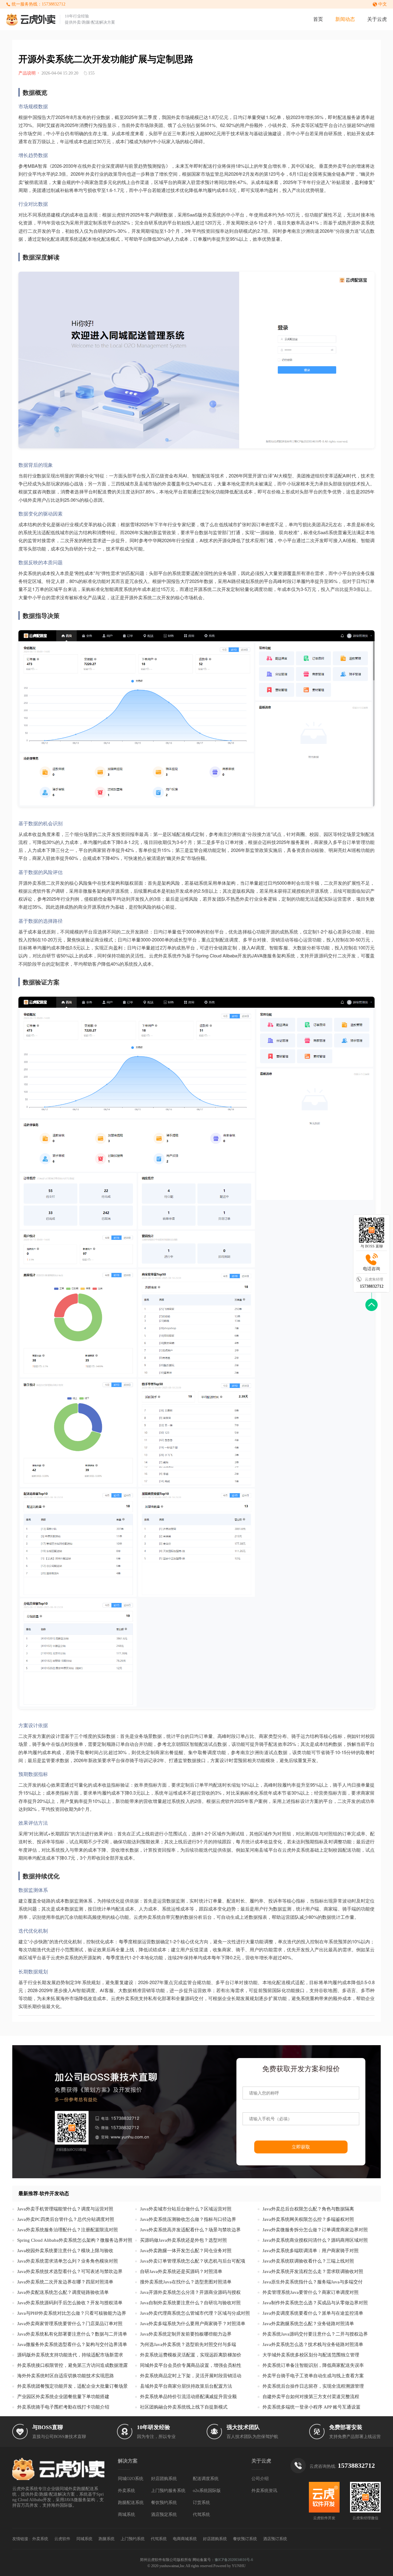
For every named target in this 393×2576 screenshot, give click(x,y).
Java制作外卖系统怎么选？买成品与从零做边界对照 (315, 2303)
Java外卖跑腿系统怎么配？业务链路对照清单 (308, 2324)
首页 (318, 19)
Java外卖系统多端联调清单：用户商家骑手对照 (311, 2251)
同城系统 (84, 2539)
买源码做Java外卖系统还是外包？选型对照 (183, 2240)
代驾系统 (201, 2515)
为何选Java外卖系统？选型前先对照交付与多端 (188, 2344)
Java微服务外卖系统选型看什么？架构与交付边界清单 (72, 2344)
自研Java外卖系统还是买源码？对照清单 (181, 2271)
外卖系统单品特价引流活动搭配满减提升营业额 (188, 2397)
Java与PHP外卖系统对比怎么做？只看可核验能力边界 (72, 2313)
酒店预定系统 (164, 2515)
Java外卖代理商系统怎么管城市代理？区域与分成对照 (195, 2313)
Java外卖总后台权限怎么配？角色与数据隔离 (308, 2209)
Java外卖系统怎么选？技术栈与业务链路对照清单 (313, 2344)
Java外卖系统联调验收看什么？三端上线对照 (308, 2261)
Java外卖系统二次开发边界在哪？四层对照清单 (65, 2282)
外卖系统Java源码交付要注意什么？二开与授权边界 (315, 2334)
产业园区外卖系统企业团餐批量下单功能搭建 (63, 2397)
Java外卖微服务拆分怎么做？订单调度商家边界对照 (315, 2230)
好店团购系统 (164, 2479)
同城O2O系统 (131, 2479)
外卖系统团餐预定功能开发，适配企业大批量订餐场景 (72, 2386)
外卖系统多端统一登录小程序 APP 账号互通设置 (311, 2407)
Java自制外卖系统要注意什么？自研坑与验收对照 (190, 2303)
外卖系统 (126, 2491)
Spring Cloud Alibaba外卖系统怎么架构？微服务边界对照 (75, 2240)
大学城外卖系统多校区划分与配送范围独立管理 (311, 2355)
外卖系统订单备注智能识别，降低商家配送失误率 (313, 2365)
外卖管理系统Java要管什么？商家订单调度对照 (311, 2292)
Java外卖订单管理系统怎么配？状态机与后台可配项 (193, 2261)
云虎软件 (62, 2539)
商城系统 (126, 2515)
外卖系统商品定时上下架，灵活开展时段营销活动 (191, 2376)
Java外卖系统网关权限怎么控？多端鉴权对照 (308, 2219)
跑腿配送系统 (131, 2503)
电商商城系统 (185, 2539)
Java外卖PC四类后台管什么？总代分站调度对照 (66, 2219)
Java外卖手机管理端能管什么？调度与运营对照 (65, 2209)
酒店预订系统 (275, 2539)
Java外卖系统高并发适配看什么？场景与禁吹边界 (190, 2230)
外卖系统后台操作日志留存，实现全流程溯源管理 (313, 2386)
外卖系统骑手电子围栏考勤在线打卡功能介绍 (63, 2407)
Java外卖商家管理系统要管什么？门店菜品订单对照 (70, 2324)
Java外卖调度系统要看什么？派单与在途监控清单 (313, 2313)
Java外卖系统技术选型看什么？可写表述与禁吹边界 (70, 2271)
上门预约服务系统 (168, 2491)
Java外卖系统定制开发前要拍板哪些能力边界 (186, 2334)
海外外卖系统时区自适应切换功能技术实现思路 (66, 2376)
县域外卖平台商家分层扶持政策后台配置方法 (186, 2386)
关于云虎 (377, 19)
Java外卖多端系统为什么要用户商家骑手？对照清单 (193, 2324)
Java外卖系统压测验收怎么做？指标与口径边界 (188, 2219)
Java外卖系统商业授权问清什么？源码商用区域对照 (315, 2240)
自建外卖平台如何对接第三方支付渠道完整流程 (311, 2397)
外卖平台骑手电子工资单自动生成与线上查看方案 (313, 2376)
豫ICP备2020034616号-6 (234, 2560)
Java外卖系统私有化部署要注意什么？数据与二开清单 (72, 2334)
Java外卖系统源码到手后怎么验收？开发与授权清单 (70, 2303)
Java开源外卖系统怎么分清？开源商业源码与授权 (190, 2292)
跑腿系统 (107, 2539)
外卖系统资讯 (264, 2491)
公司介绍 (260, 2479)
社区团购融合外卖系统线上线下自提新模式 (184, 2407)
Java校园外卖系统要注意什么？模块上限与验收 (65, 2251)
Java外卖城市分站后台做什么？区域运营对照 (186, 2209)
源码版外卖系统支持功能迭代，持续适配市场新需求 (70, 2355)
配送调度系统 (206, 2479)
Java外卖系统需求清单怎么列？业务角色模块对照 (68, 2261)
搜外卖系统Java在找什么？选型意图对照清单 (186, 2282)
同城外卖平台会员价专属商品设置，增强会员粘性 (191, 2365)
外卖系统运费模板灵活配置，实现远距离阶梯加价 (191, 2355)
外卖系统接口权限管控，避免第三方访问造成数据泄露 (72, 2365)
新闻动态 (345, 19)
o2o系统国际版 (207, 2491)
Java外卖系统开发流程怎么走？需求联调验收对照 (313, 2271)
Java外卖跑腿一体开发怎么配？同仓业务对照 (186, 2251)
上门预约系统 (133, 2539)
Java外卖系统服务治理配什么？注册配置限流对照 (68, 2230)
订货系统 (201, 2503)
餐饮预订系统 (245, 2539)
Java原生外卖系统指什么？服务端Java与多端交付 (313, 2282)
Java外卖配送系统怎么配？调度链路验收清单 (63, 2292)
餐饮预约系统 (164, 2503)
